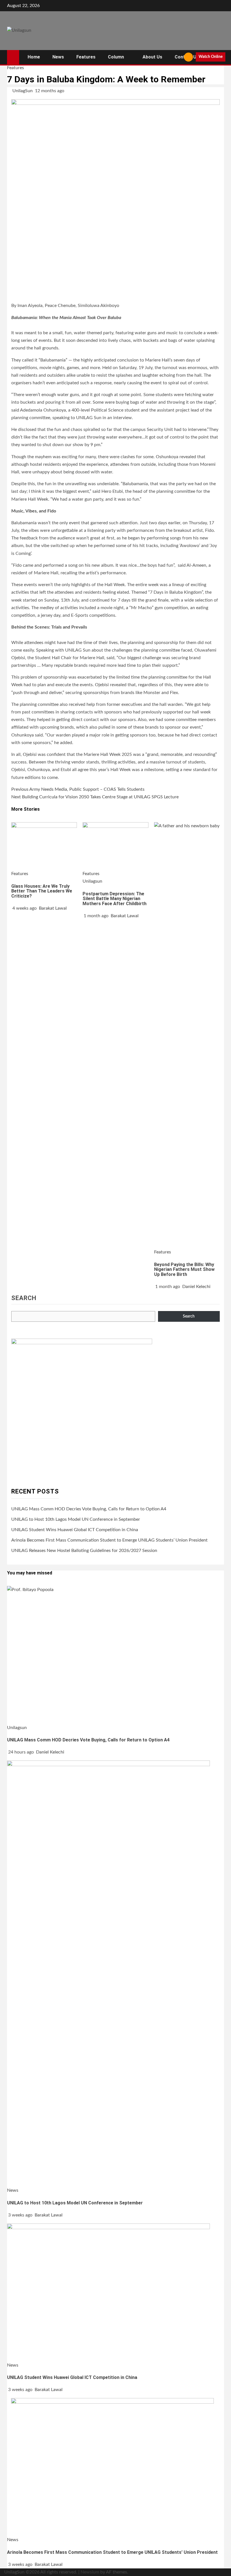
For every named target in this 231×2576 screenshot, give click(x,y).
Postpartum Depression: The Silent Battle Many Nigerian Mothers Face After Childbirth (115, 899)
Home (34, 57)
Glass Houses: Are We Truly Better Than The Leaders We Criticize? (42, 891)
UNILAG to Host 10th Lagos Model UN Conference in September (76, 1519)
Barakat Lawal (53, 908)
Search (24, 1298)
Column (116, 57)
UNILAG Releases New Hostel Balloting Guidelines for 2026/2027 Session (84, 1551)
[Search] (178, 57)
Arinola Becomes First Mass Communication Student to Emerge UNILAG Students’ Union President (109, 1540)
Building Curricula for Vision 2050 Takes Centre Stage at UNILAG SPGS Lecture (95, 797)
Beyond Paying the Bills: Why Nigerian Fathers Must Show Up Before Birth (184, 1269)
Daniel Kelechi (196, 1287)
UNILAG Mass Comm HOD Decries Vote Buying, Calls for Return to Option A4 (89, 1509)
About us (152, 57)
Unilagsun (92, 881)
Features (86, 57)
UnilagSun (23, 91)
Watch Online (211, 57)
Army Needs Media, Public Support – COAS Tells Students (78, 789)
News (58, 57)
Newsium (90, 2572)
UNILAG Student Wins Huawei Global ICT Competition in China (75, 1530)
